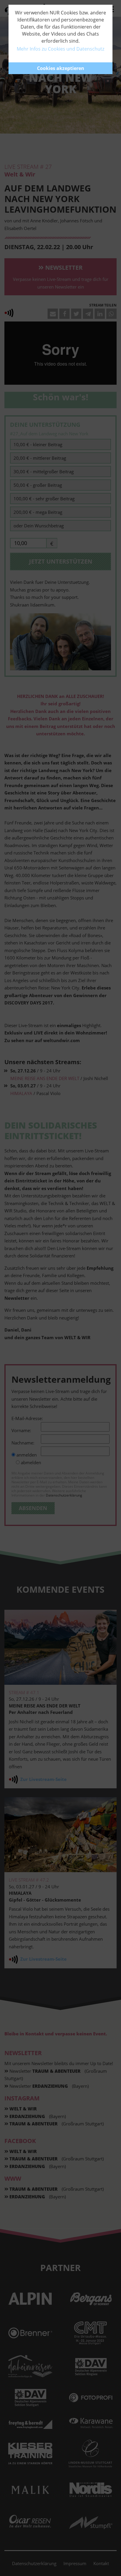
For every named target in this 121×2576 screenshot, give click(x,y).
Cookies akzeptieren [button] (61, 68)
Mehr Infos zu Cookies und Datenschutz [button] (60, 49)
